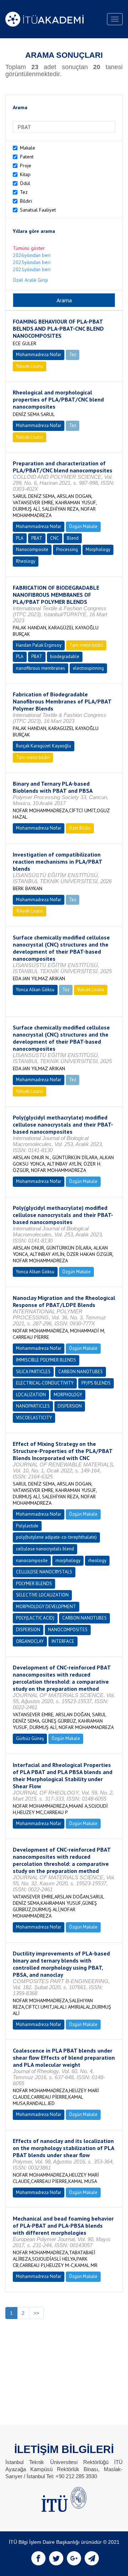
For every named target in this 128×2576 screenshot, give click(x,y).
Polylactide (27, 1526)
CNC (55, 538)
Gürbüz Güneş (30, 1738)
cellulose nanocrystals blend (45, 1549)
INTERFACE (63, 1641)
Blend (73, 538)
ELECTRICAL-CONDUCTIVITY (45, 1383)
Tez (24, 192)
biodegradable (65, 656)
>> (36, 2313)
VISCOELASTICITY (34, 1418)
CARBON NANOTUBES (81, 1372)
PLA (20, 538)
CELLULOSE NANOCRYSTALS (44, 1572)
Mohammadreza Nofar (39, 355)
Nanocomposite (32, 549)
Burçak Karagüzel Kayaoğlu (44, 746)
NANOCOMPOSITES (68, 1630)
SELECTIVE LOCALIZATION (42, 1595)
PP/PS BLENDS (96, 1383)
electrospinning (88, 668)
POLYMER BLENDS (34, 1584)
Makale (28, 148)
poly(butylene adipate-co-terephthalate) (56, 1537)
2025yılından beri (32, 262)
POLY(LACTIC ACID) (35, 1618)
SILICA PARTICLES (33, 1372)
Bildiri (26, 201)
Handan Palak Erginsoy (39, 645)
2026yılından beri (32, 255)
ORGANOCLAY (30, 1641)
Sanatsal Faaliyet (38, 210)
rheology (97, 1561)
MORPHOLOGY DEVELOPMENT (46, 1607)
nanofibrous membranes (41, 668)
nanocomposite (32, 1561)
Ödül (25, 183)
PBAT (37, 538)
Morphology (98, 549)
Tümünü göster (29, 248)
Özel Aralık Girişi (30, 280)
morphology (68, 1561)
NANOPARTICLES (33, 1406)
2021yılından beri (32, 269)
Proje (26, 165)
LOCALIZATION (31, 1395)
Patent (27, 157)
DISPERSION (70, 1406)
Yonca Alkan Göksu (35, 990)
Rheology (26, 561)
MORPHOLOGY (68, 1395)
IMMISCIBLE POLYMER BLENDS (46, 1360)
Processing (67, 549)
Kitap (25, 174)
